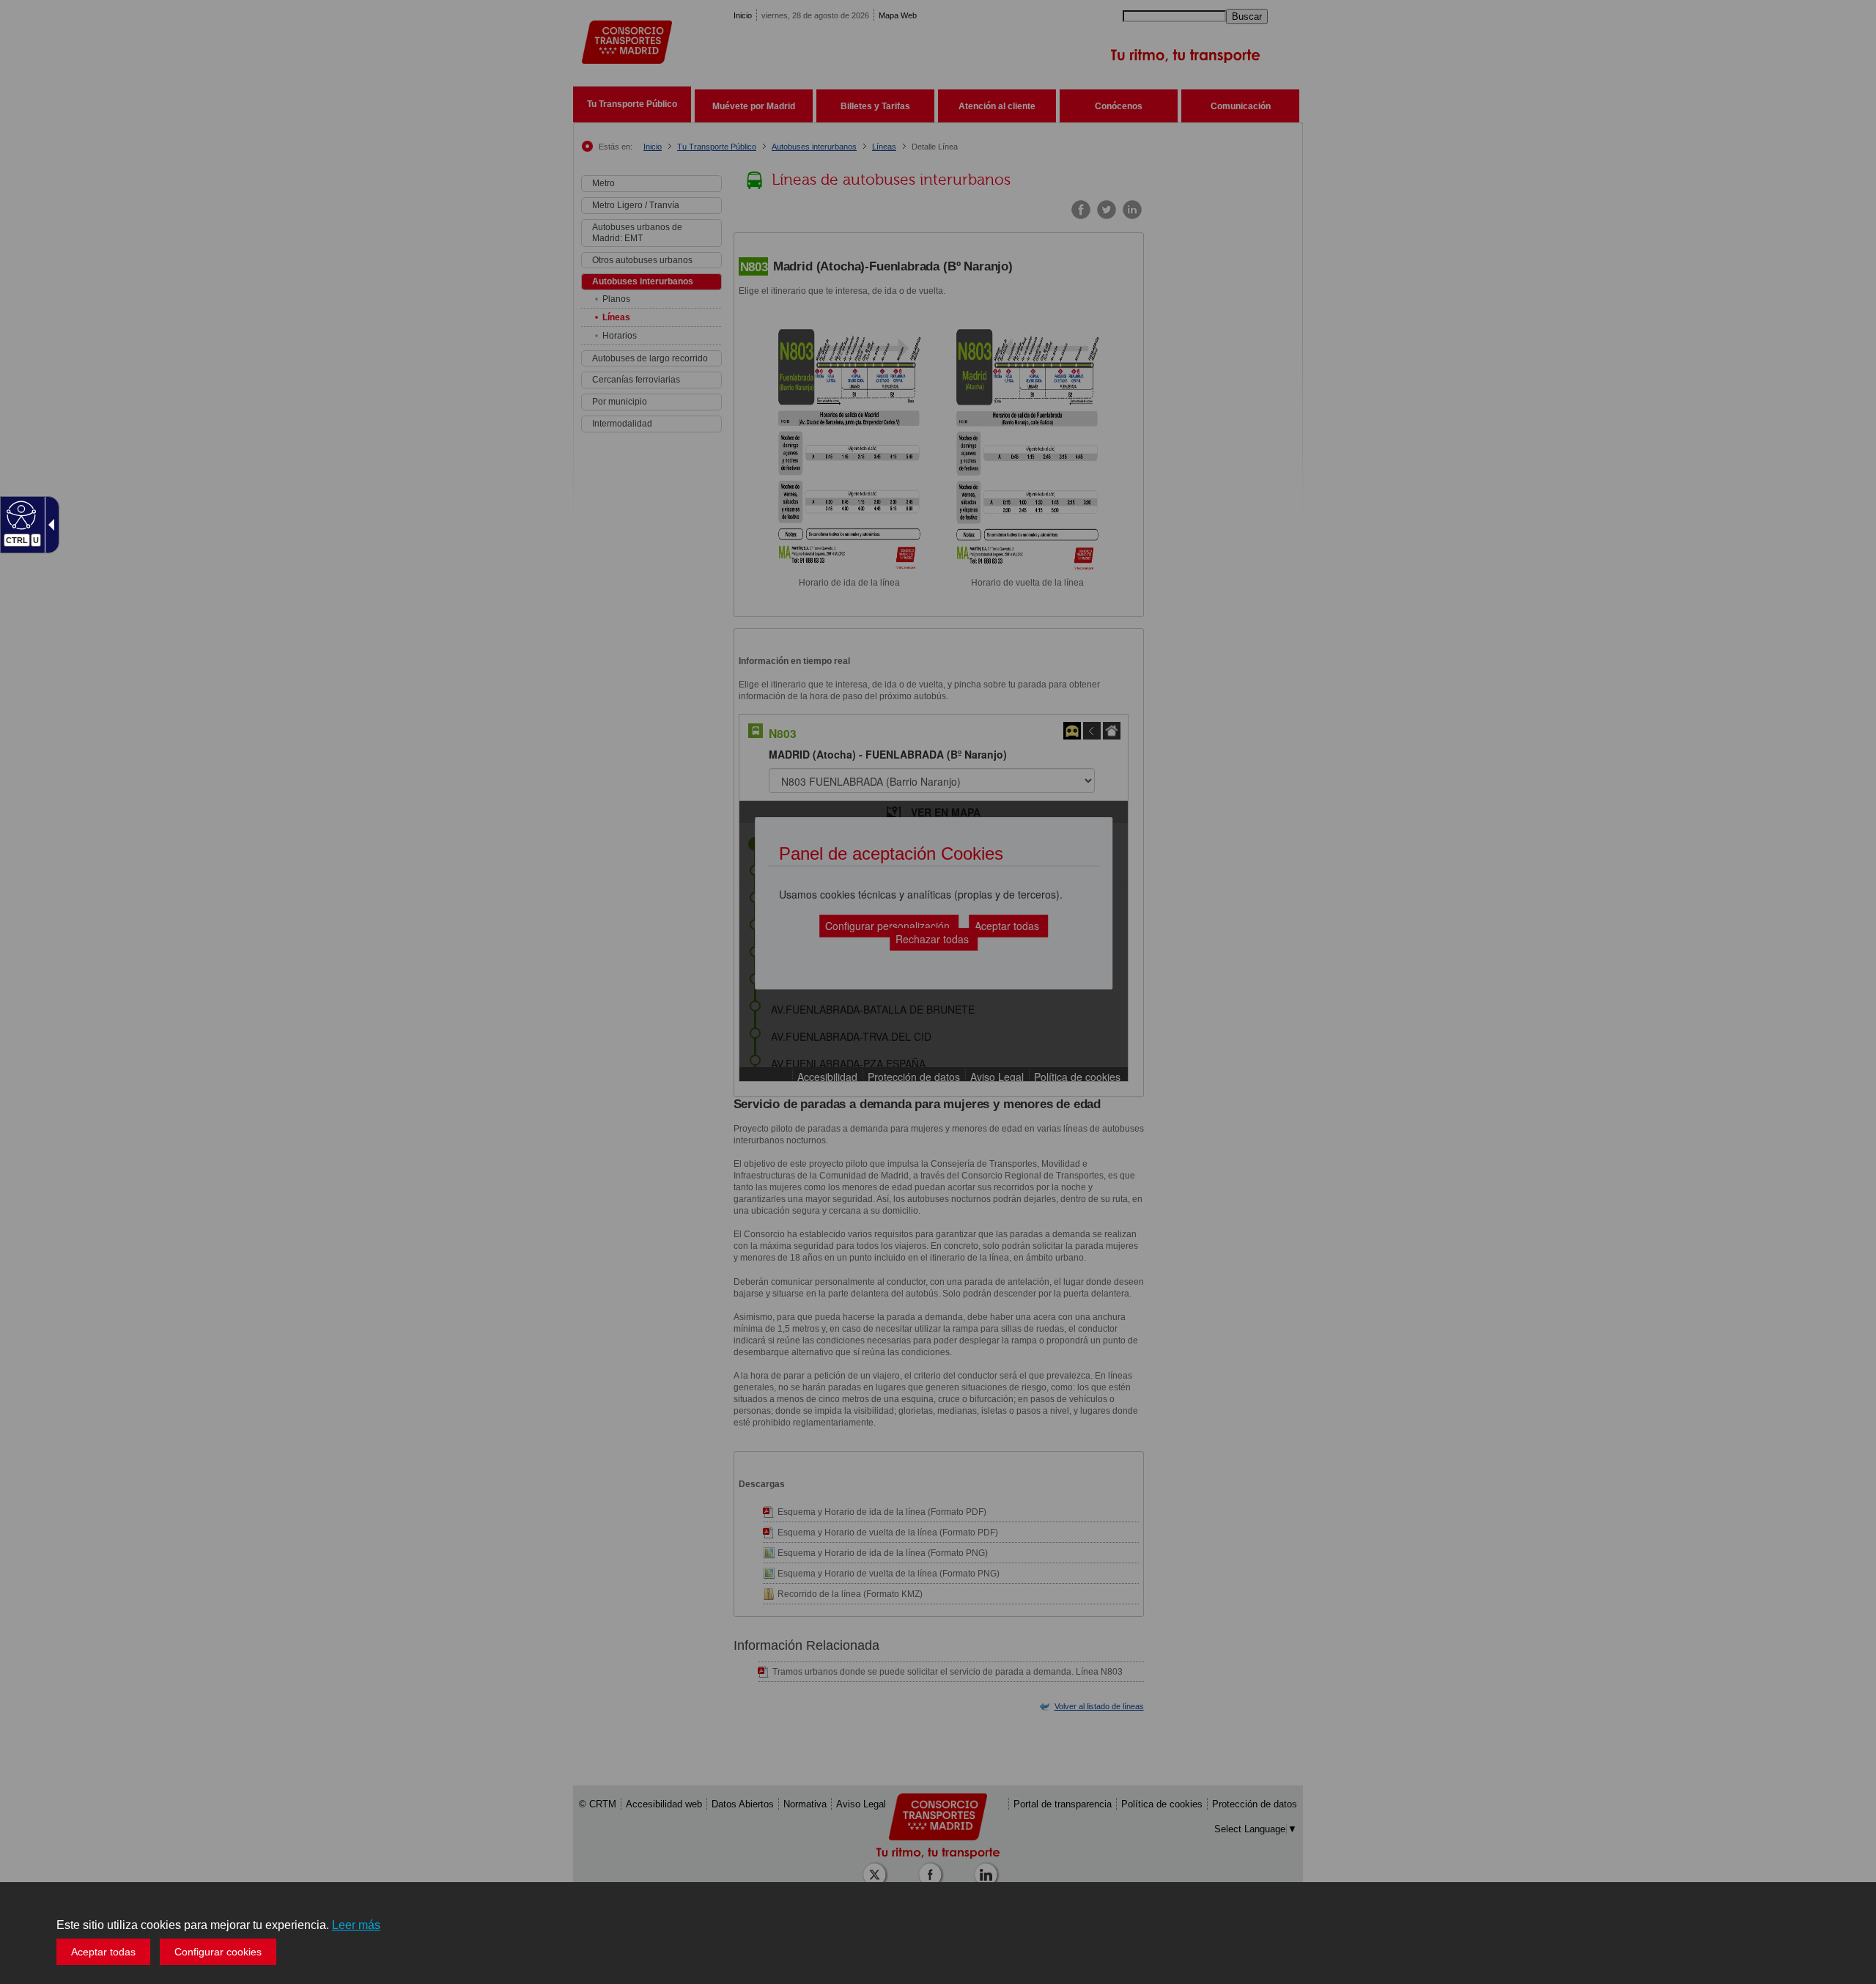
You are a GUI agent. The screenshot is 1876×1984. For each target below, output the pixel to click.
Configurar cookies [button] (218, 1952)
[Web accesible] (19, 515)
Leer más (356, 1925)
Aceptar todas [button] (103, 1952)
